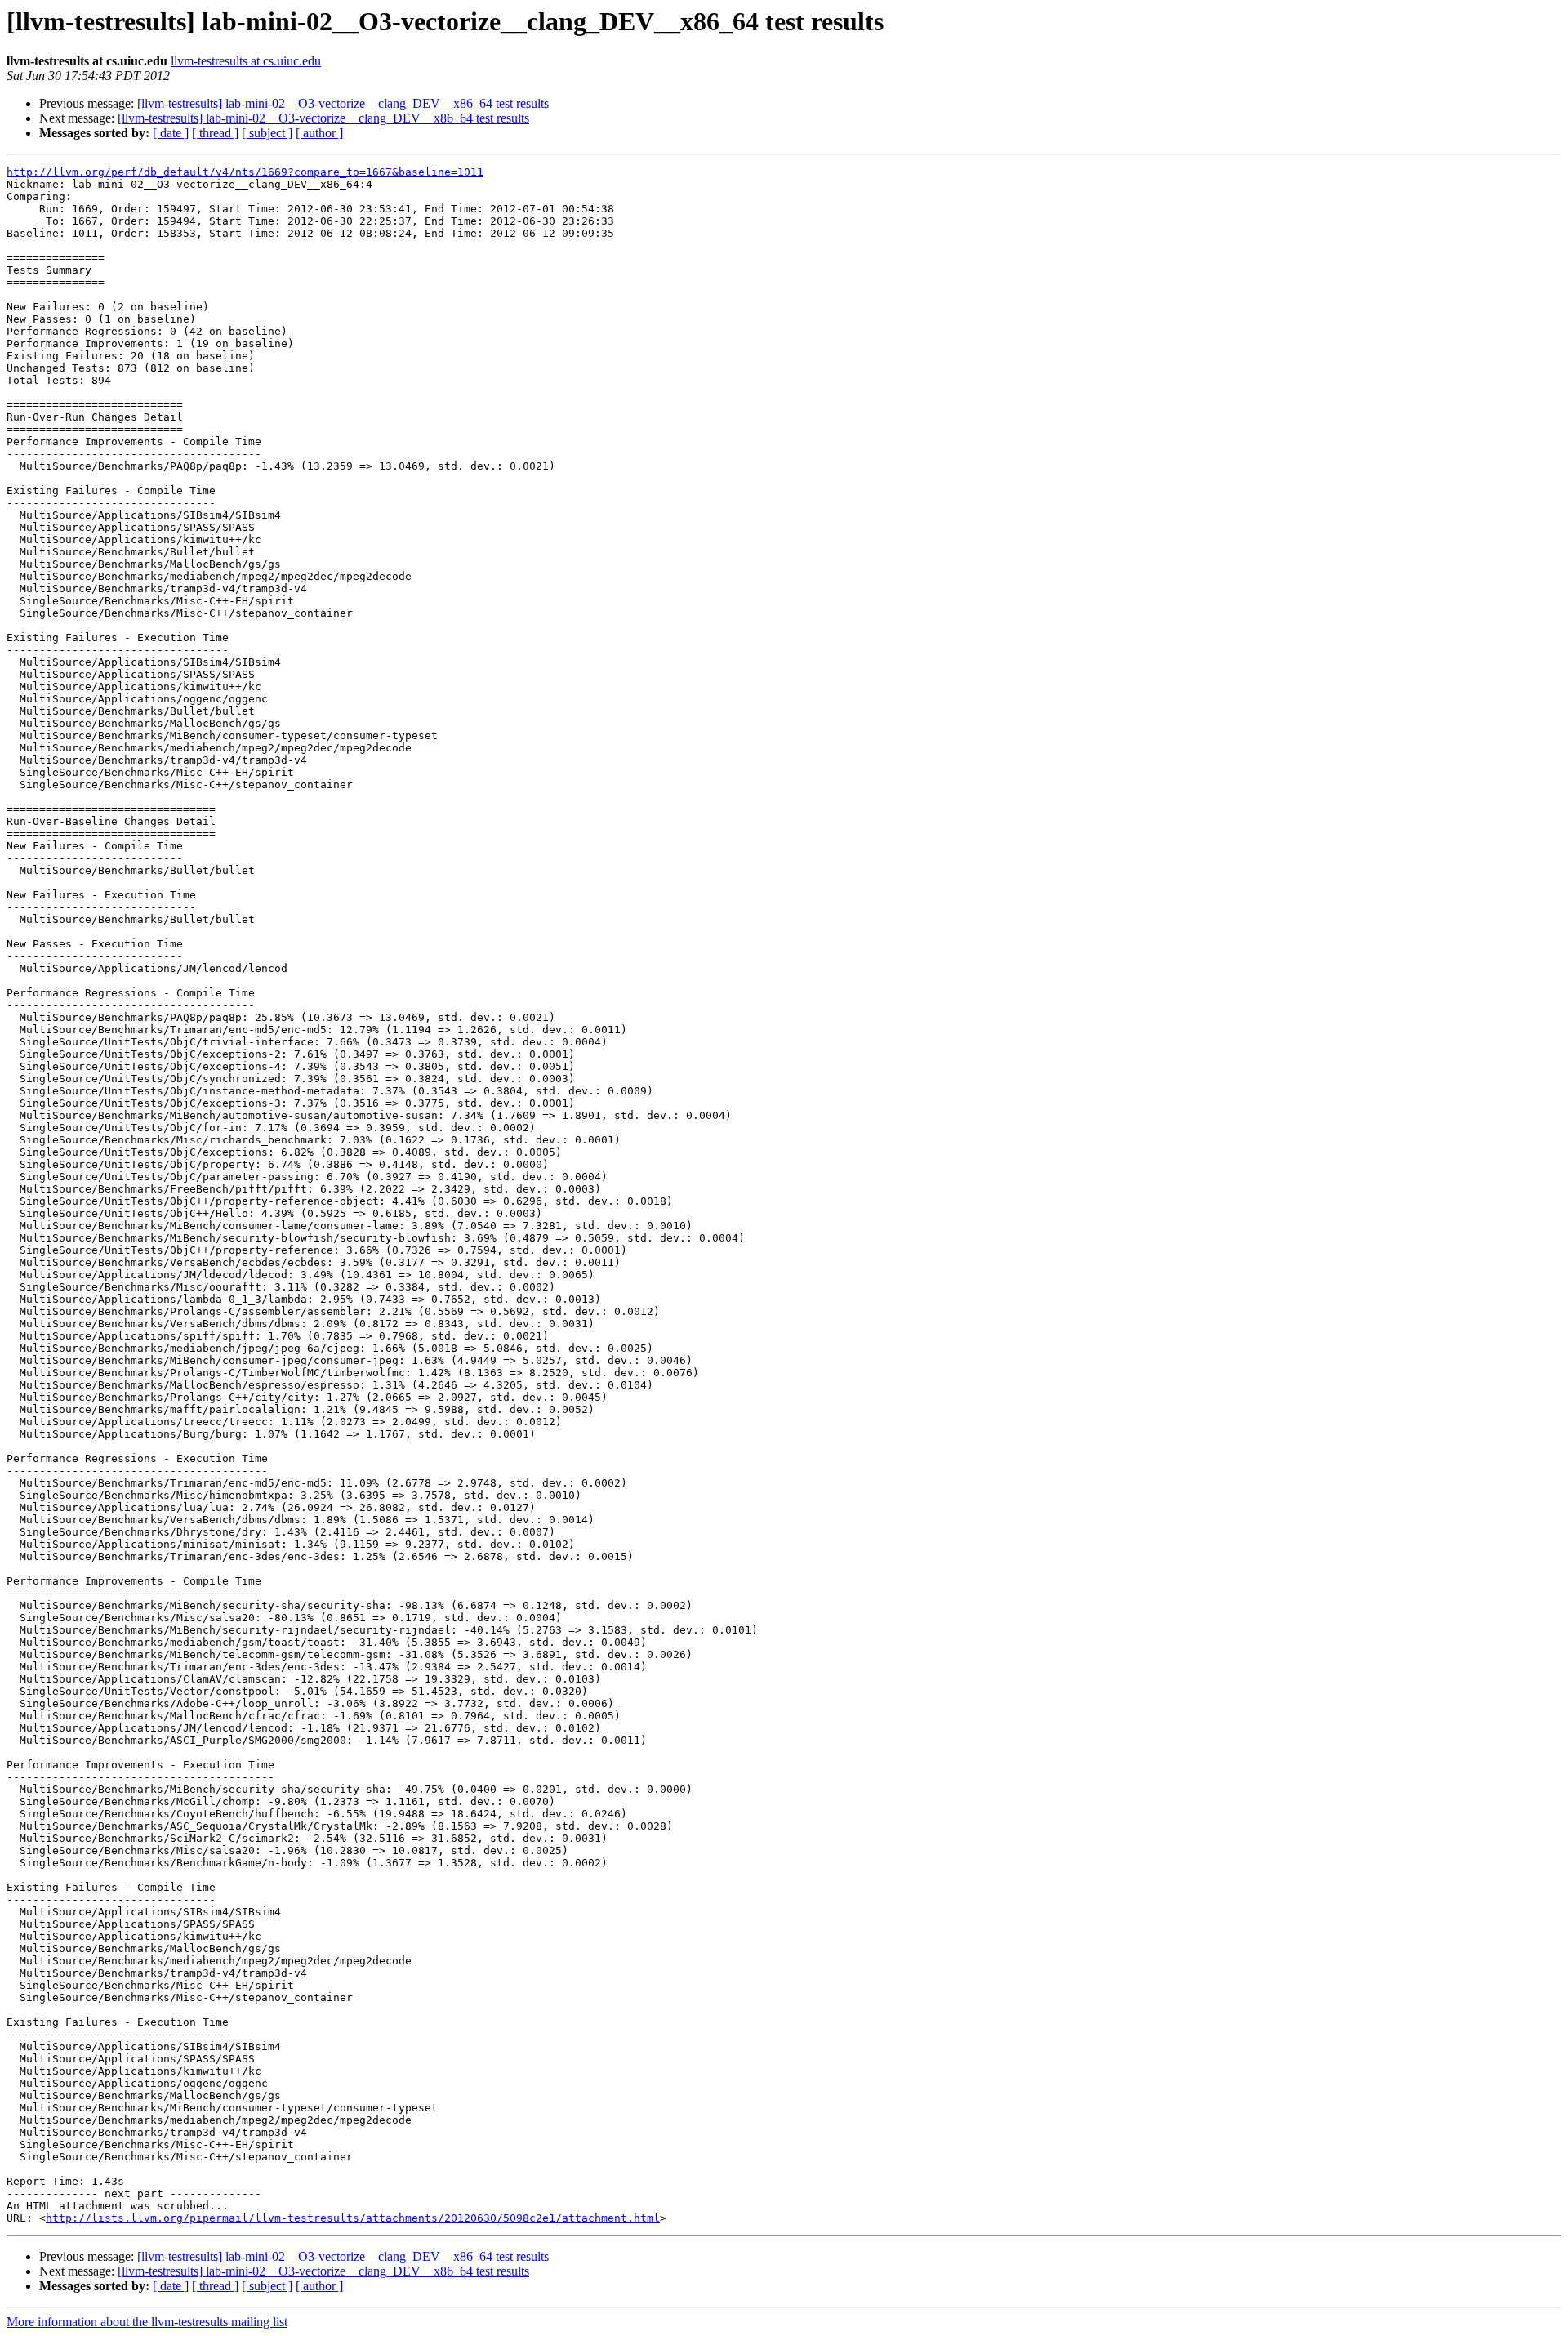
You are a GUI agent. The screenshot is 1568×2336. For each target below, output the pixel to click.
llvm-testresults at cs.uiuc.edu (246, 61)
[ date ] (171, 133)
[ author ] (319, 133)
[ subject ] (267, 133)
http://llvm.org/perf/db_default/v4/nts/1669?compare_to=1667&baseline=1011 (245, 172)
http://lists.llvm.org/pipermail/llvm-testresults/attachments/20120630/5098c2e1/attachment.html (353, 2218)
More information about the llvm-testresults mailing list (147, 2322)
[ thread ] (215, 133)
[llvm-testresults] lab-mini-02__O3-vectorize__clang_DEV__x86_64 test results (343, 103)
